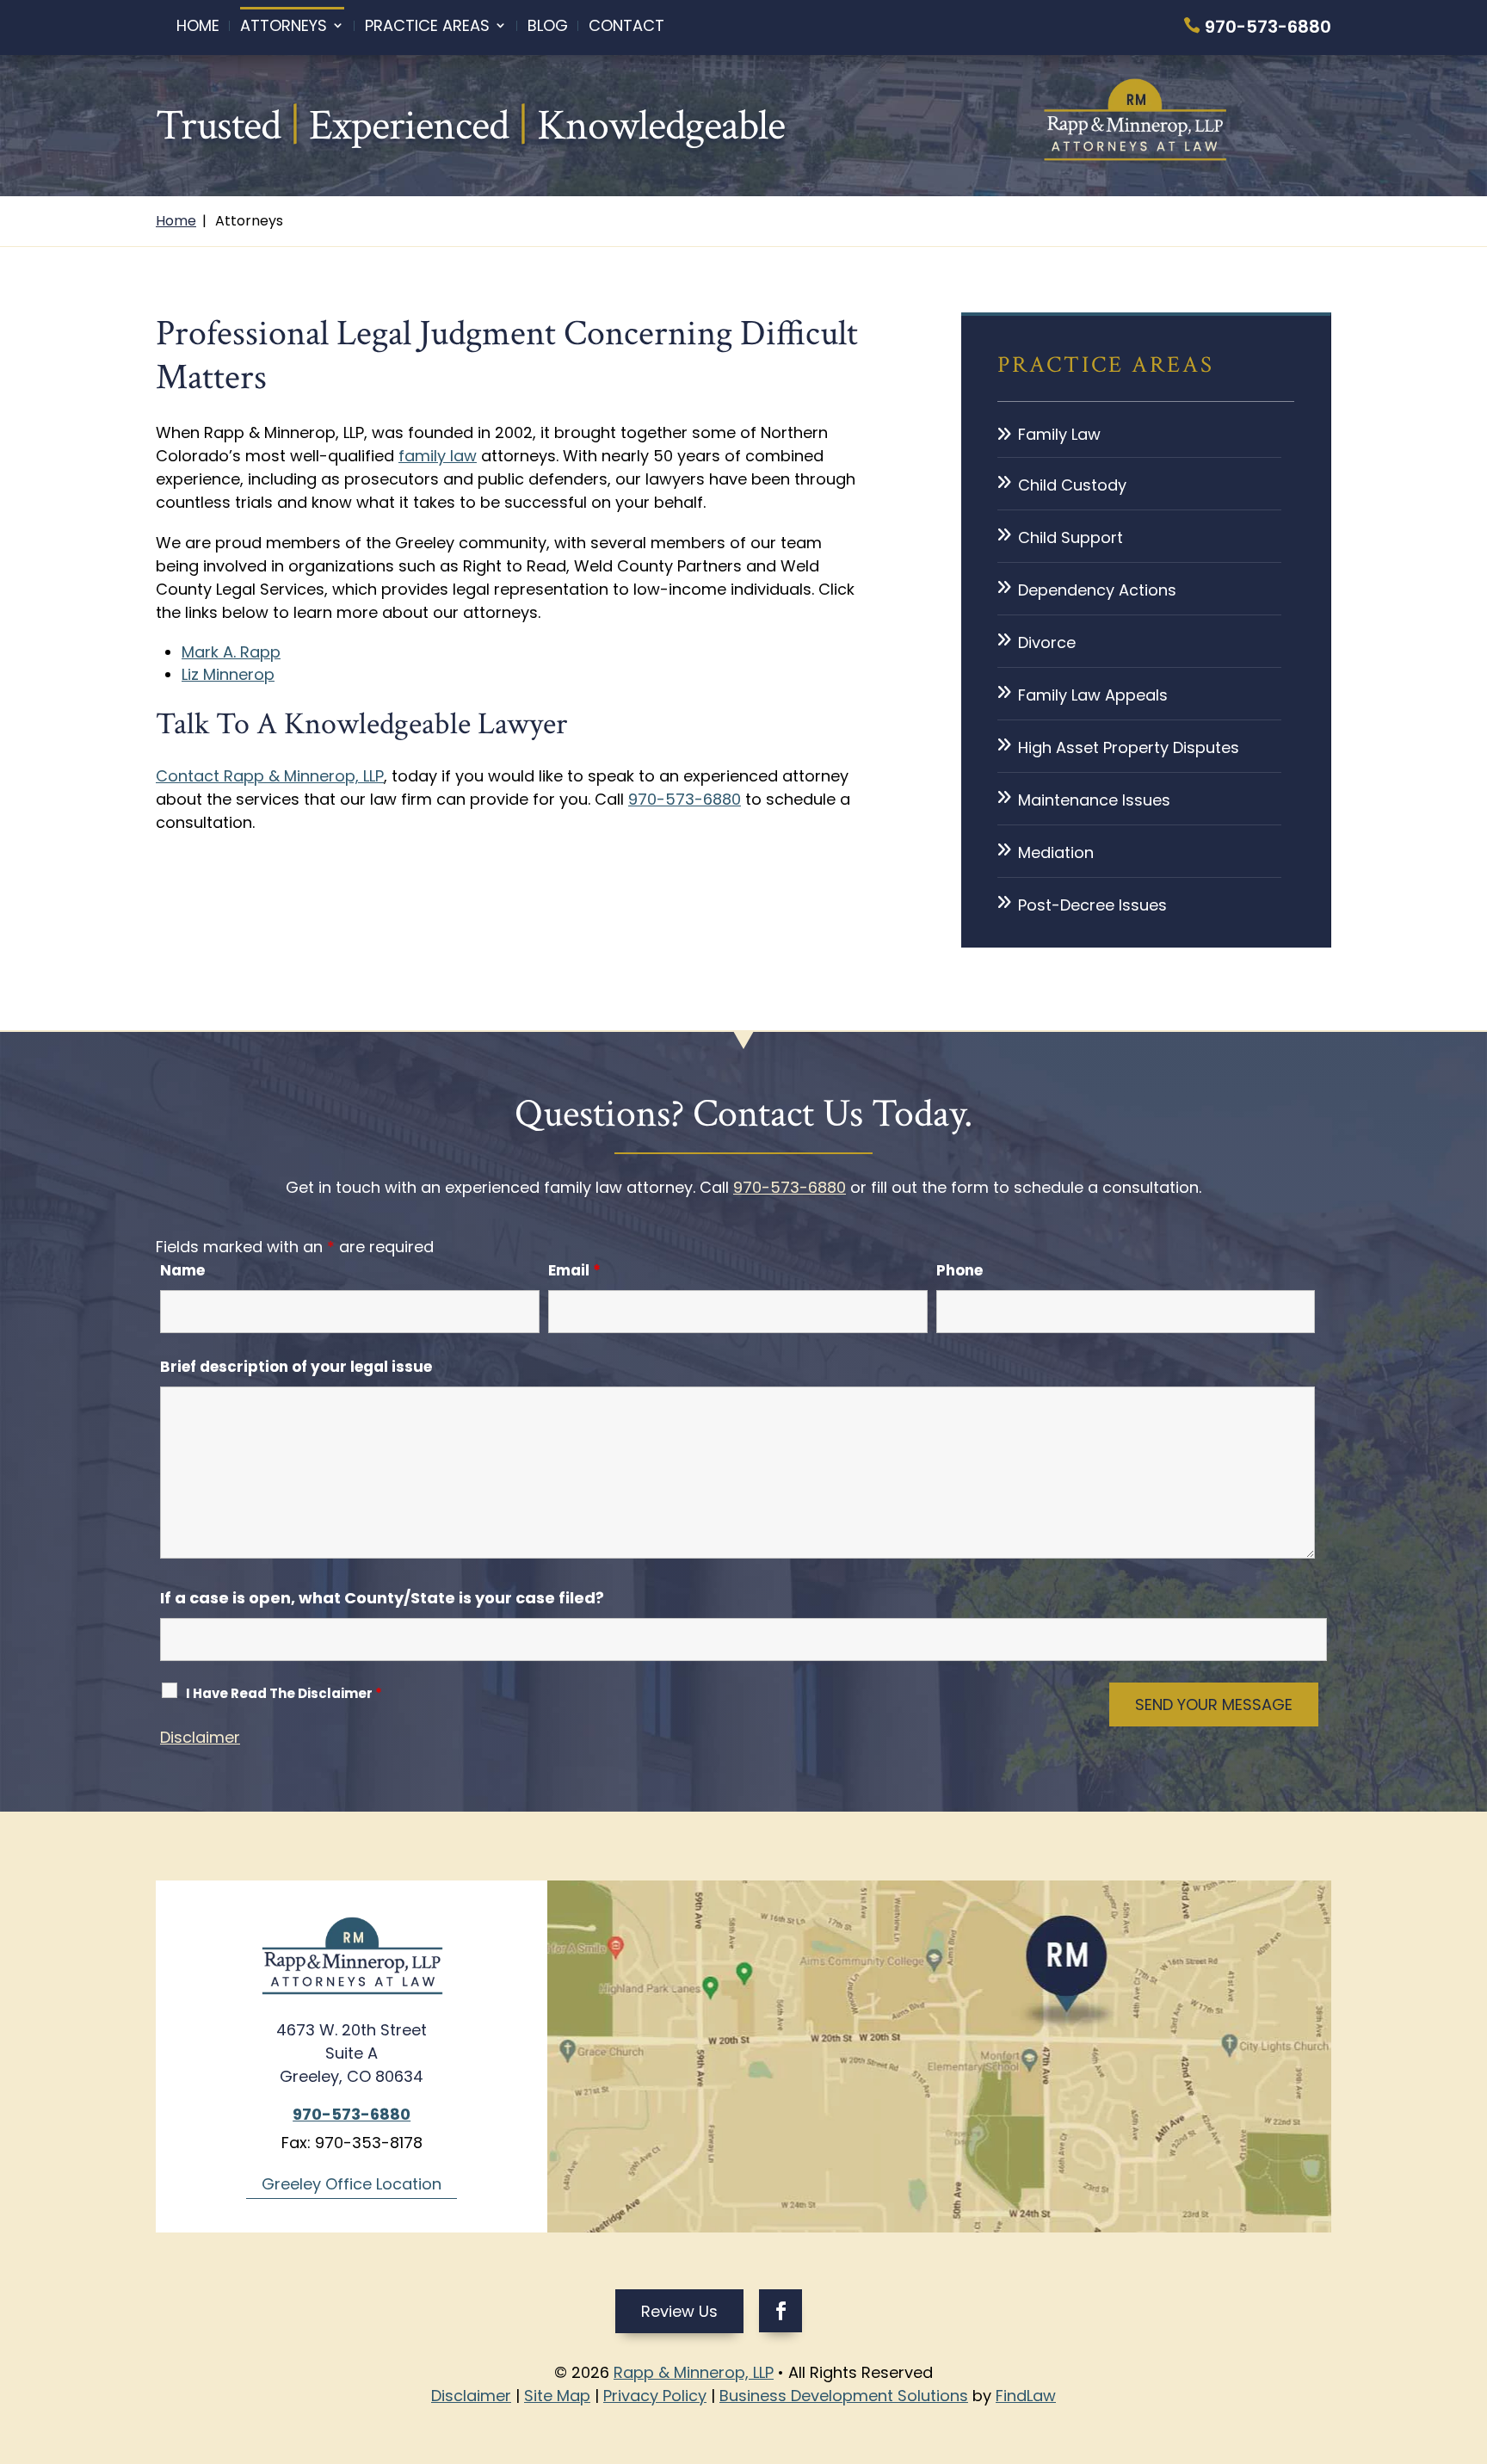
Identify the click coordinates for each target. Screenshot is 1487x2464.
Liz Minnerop (228, 674)
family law (438, 456)
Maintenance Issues (1094, 800)
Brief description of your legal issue (296, 1367)
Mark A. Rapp (231, 652)
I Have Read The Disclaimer (284, 1693)
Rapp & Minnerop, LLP (694, 2372)
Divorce (1047, 642)
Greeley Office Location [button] (352, 2184)
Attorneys (284, 26)
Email (574, 1270)
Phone (959, 1270)
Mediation (1056, 852)
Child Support (1071, 537)
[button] (1470, 2339)
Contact (626, 26)
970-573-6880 (1268, 27)
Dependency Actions (1097, 590)
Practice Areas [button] (427, 26)
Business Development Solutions (844, 2396)
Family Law (1059, 434)
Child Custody (1072, 485)
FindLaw (1026, 2396)
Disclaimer (200, 1737)
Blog (548, 26)
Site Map (557, 2396)
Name (182, 1270)
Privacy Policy (655, 2396)
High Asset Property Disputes (1129, 747)
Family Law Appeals (1093, 695)
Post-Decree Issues (1092, 905)
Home (198, 26)
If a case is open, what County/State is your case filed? (382, 1598)
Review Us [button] (679, 2311)
